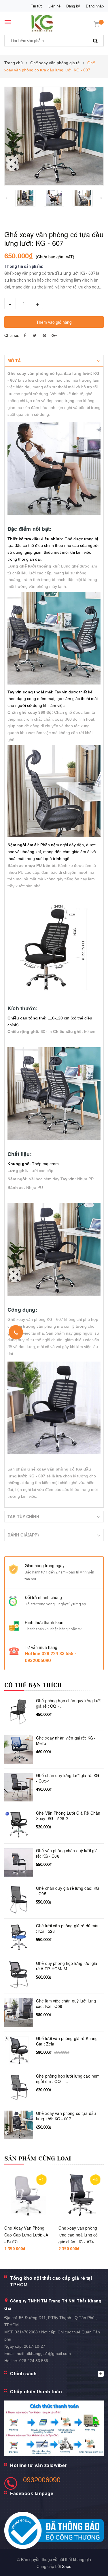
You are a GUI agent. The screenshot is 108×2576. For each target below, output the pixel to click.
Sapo (67, 2566)
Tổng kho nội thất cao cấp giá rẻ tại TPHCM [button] (51, 2281)
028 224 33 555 (34, 2361)
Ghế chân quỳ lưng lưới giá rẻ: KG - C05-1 (68, 1778)
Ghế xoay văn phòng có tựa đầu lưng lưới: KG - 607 (66, 2116)
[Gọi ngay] (16, 1332)
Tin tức (37, 6)
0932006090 (42, 2479)
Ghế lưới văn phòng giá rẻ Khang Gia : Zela (67, 2041)
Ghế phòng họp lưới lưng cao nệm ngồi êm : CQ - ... (68, 2079)
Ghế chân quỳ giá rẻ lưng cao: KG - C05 (68, 1891)
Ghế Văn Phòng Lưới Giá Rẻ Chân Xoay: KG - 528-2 (68, 1816)
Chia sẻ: (12, 335)
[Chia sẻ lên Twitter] (35, 335)
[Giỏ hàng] (96, 23)
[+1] (54, 335)
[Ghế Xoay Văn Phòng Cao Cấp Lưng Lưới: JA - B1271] (27, 2196)
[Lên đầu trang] (90, 2565)
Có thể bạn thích (33, 1685)
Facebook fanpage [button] (32, 2493)
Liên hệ (54, 6)
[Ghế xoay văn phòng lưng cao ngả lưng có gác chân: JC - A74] (81, 2196)
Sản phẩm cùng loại (38, 2159)
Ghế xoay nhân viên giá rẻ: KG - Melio (66, 1741)
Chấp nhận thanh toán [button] (36, 2391)
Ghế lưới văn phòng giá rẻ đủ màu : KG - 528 (68, 1929)
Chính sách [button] (23, 2373)
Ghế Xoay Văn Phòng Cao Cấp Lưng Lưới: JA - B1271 (26, 2235)
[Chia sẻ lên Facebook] (25, 335)
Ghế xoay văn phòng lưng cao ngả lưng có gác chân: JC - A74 (78, 2235)
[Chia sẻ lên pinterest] (44, 335)
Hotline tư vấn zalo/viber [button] (38, 2465)
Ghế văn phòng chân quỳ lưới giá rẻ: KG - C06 (67, 1853)
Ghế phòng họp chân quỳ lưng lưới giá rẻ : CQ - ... (68, 1704)
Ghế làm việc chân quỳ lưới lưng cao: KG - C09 (66, 2004)
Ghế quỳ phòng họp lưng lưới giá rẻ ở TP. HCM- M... (67, 1966)
